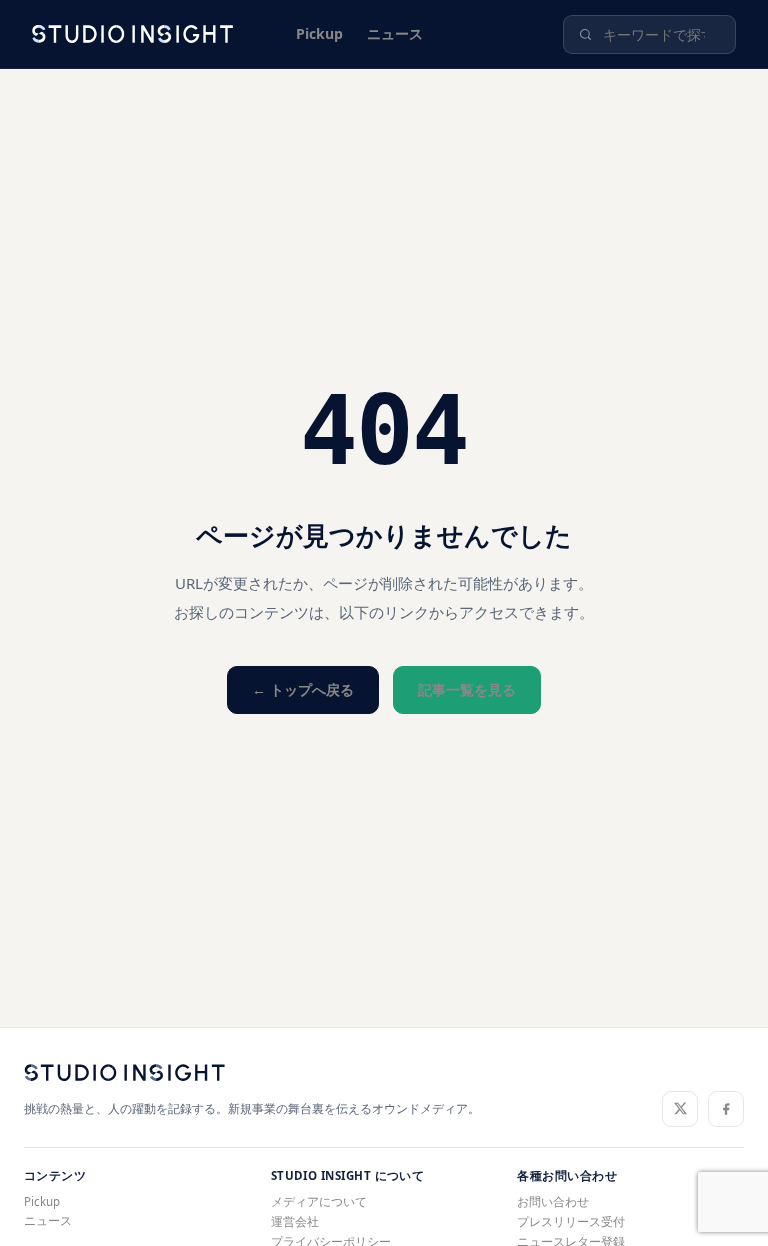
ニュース (395, 33)
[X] (680, 1109)
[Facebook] (726, 1109)
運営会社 (295, 1221)
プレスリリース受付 (571, 1221)
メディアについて (319, 1201)
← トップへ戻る (303, 689)
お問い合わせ (553, 1201)
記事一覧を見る (467, 689)
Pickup (319, 33)
